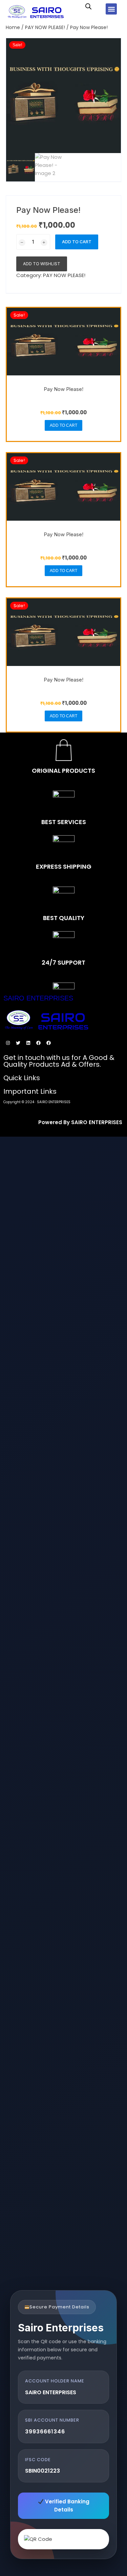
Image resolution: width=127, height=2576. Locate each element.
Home (13, 27)
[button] (111, 9)
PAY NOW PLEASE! (45, 27)
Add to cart (77, 242)
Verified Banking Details (67, 2506)
